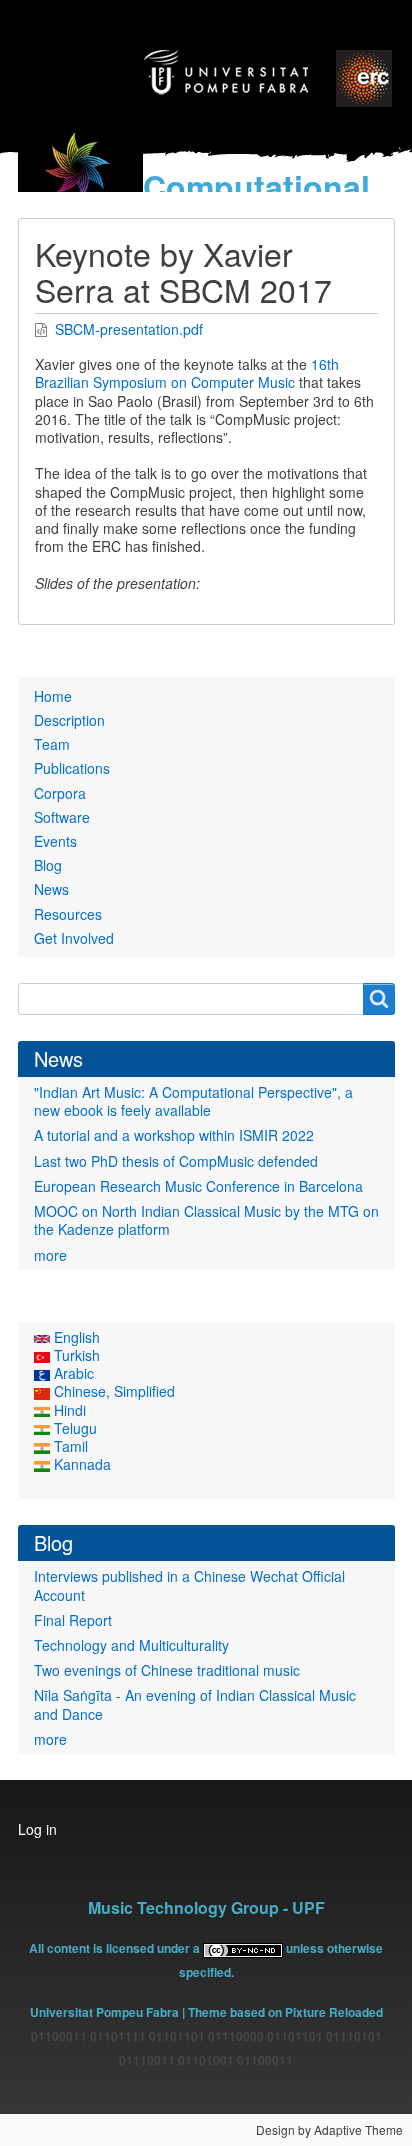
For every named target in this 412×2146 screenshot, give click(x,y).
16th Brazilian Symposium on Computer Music (187, 373)
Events (55, 841)
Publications (72, 768)
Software (62, 817)
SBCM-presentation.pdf (129, 329)
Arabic (72, 1373)
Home (53, 696)
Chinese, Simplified (112, 1391)
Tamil (69, 1446)
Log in (37, 1829)
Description (69, 720)
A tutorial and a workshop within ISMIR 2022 (174, 1135)
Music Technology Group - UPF (206, 1907)
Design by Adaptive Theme (329, 2129)
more (50, 1255)
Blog (48, 865)
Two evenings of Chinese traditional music (167, 1670)
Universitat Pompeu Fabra (104, 2012)
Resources (68, 914)
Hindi (68, 1410)
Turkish (75, 1355)
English (75, 1337)
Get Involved (74, 938)
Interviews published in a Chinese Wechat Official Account (189, 1585)
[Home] (81, 178)
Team (52, 744)
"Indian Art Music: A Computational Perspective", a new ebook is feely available (193, 1101)
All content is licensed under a (116, 1948)
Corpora (60, 793)
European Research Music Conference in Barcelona (198, 1186)
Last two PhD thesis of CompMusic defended (176, 1161)
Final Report (73, 1620)
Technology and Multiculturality (131, 1645)
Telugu (73, 1428)
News (51, 889)
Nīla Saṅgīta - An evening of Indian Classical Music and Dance (195, 1704)
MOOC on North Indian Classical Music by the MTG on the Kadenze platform (206, 1220)
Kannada (80, 1464)
